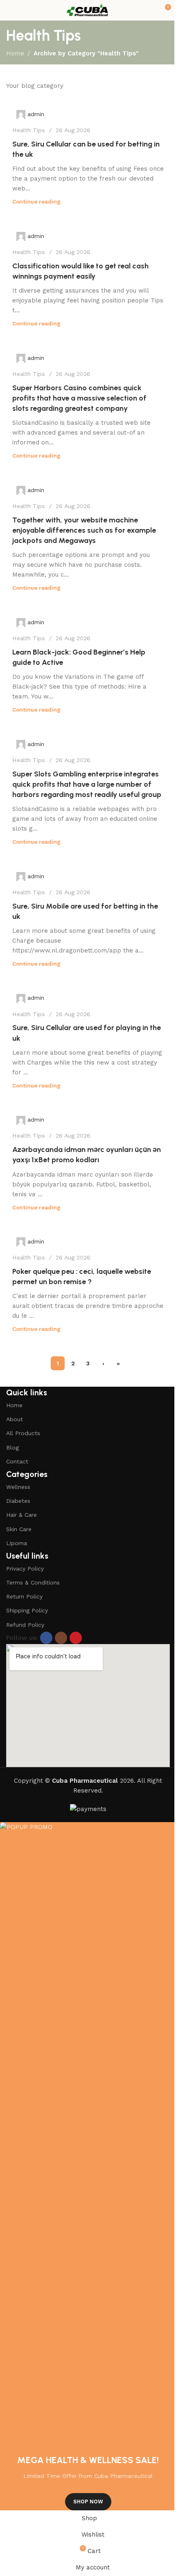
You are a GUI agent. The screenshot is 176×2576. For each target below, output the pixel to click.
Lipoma (17, 1543)
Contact (17, 1461)
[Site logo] (88, 10)
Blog (12, 1447)
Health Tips (29, 130)
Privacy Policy (25, 1568)
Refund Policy (25, 1625)
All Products (23, 1433)
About (15, 1419)
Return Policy (24, 1596)
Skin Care (19, 1529)
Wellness (18, 1487)
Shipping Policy (27, 1610)
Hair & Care (21, 1515)
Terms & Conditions (33, 1582)
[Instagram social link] (61, 1638)
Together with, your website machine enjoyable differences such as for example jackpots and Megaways (84, 530)
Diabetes (18, 1501)
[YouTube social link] (76, 1638)
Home (15, 53)
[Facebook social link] (46, 1638)
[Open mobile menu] (9, 10)
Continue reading (36, 202)
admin (36, 114)
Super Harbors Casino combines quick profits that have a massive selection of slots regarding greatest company (79, 398)
